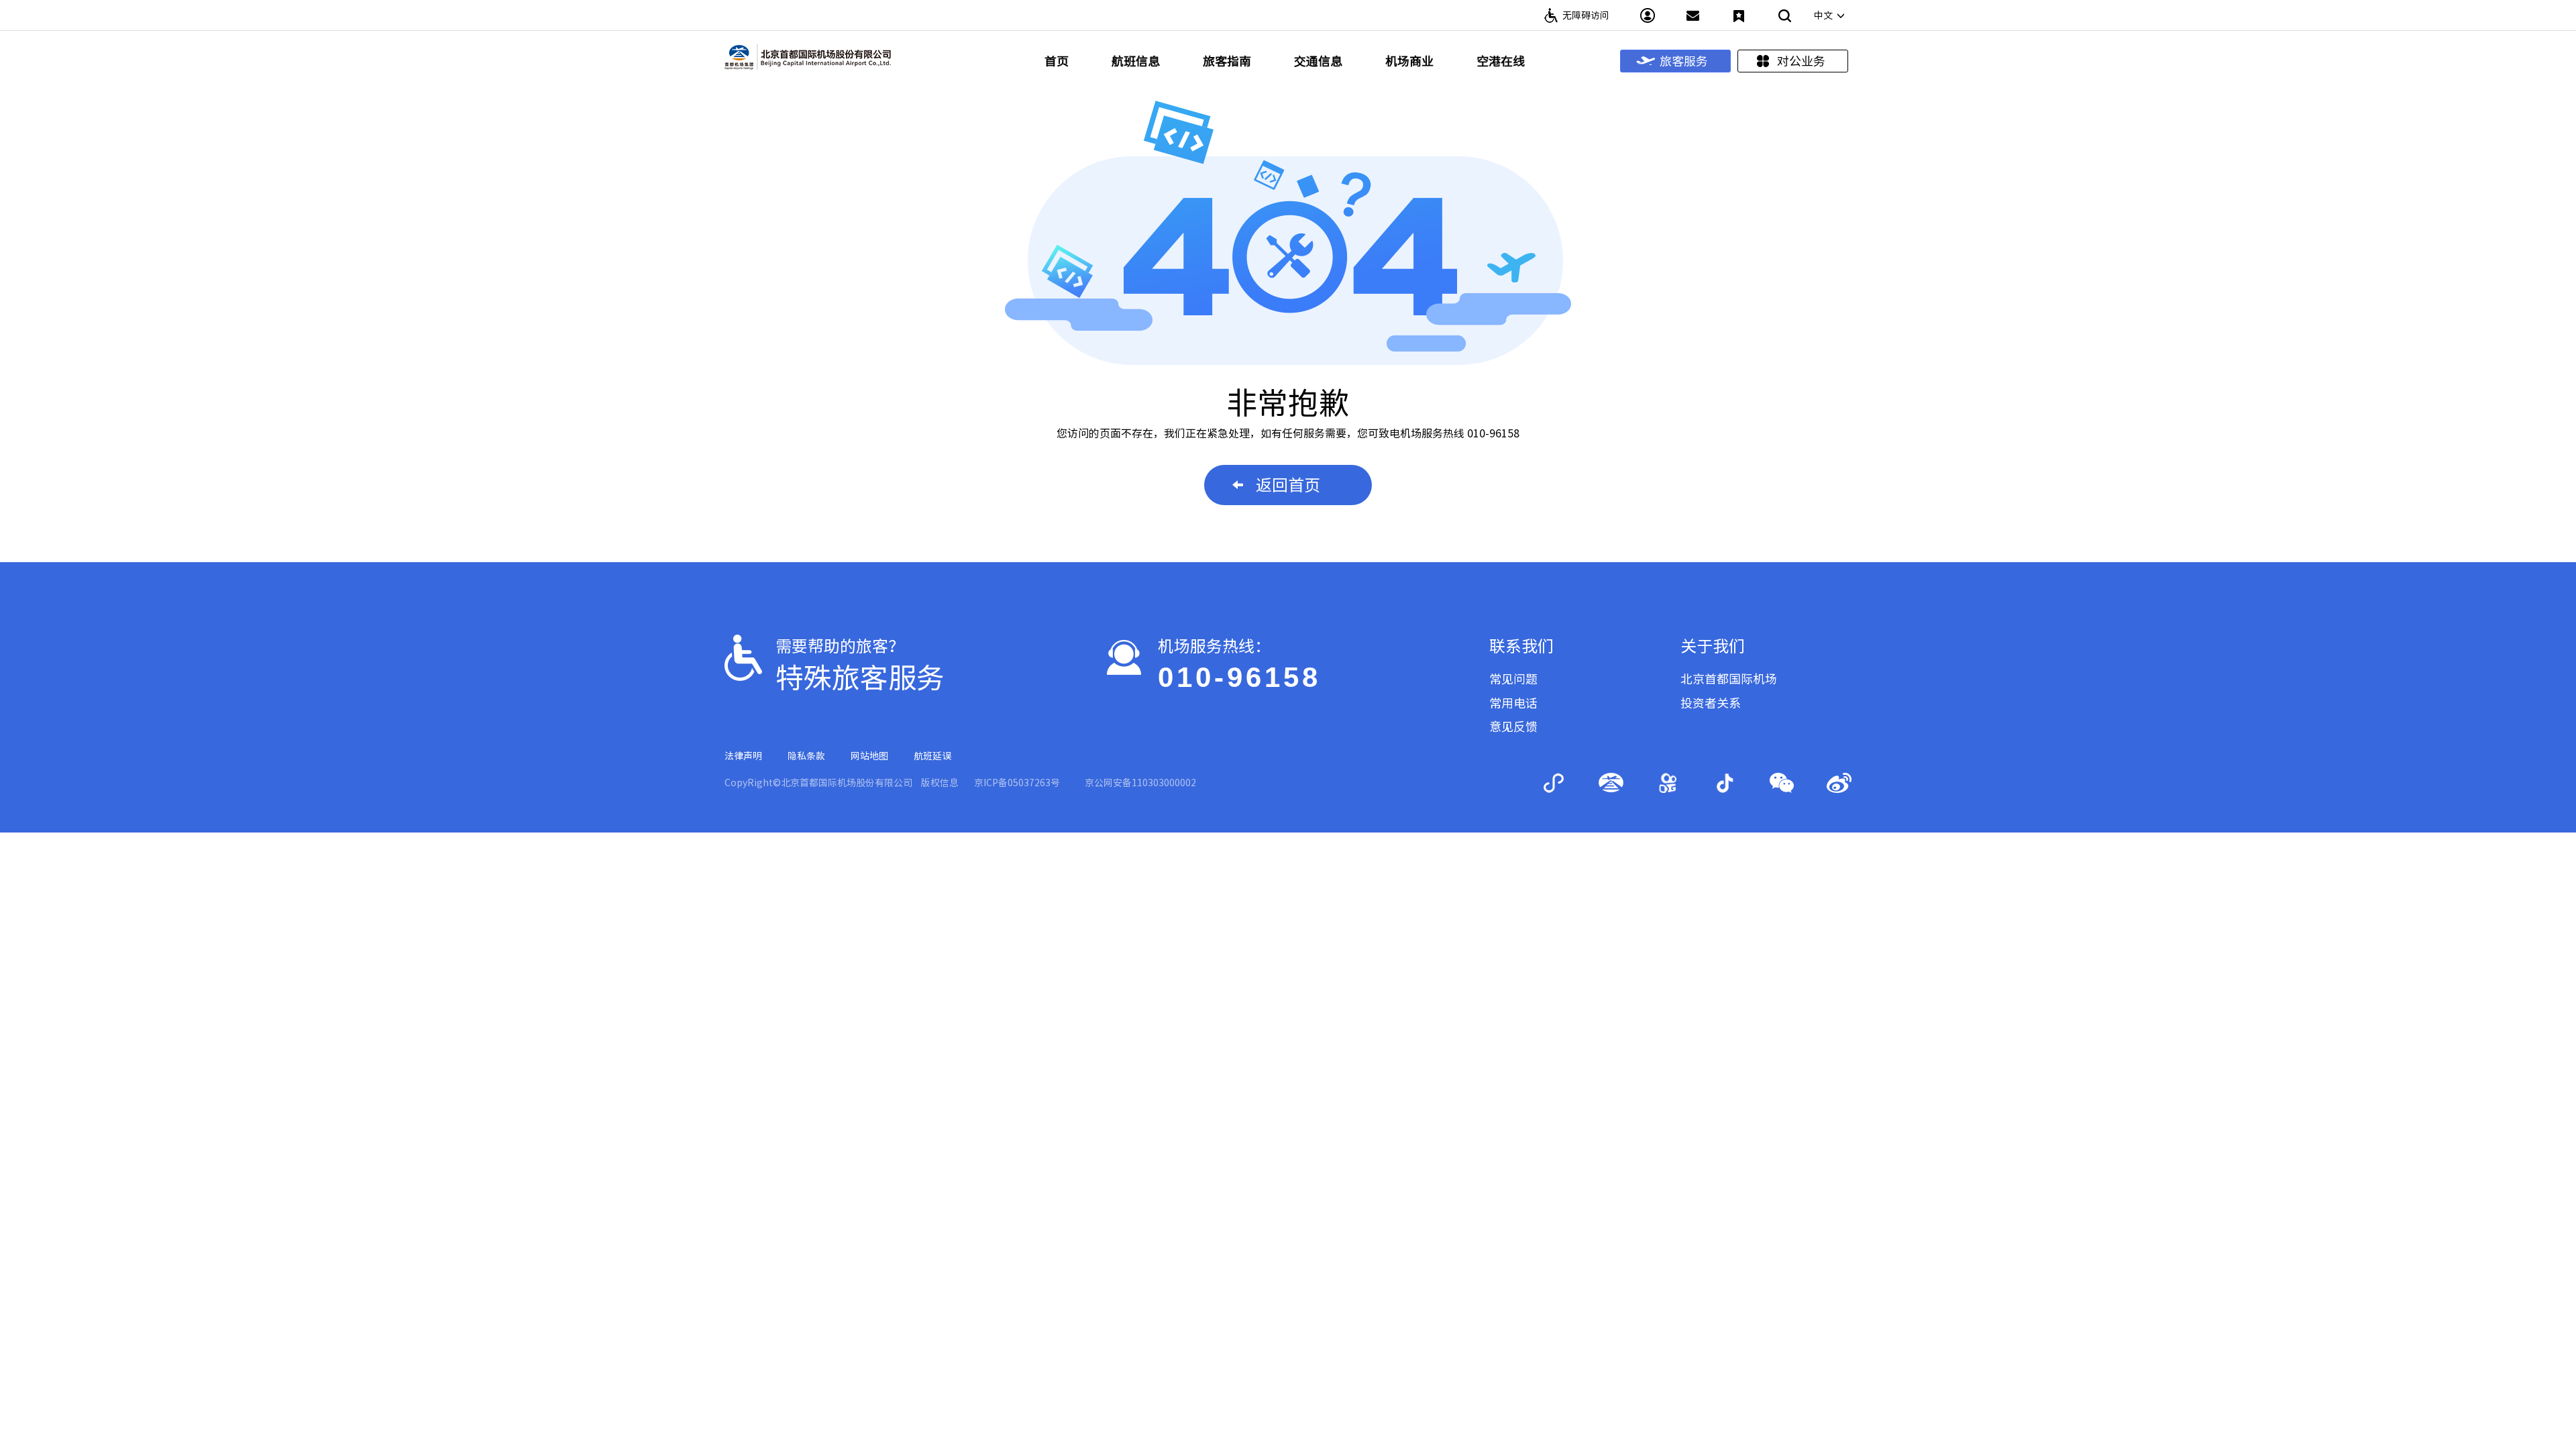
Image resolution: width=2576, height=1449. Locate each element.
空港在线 (1501, 61)
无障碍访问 (1586, 15)
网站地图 (869, 756)
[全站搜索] (1784, 15)
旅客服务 (1684, 61)
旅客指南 (1227, 61)
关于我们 (1713, 646)
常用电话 (1513, 703)
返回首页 (1288, 485)
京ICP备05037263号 (1017, 783)
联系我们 (1521, 646)
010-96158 (1239, 677)
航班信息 (1136, 61)
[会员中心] (1648, 15)
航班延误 (932, 756)
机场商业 (1409, 61)
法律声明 (743, 756)
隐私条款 (806, 756)
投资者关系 (1711, 703)
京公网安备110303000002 (1140, 783)
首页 (1057, 61)
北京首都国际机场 (1729, 679)
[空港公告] (1693, 15)
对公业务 (1801, 61)
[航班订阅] (1739, 15)
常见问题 (1513, 679)
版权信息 (940, 783)
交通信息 (1318, 61)
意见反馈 (1513, 727)
